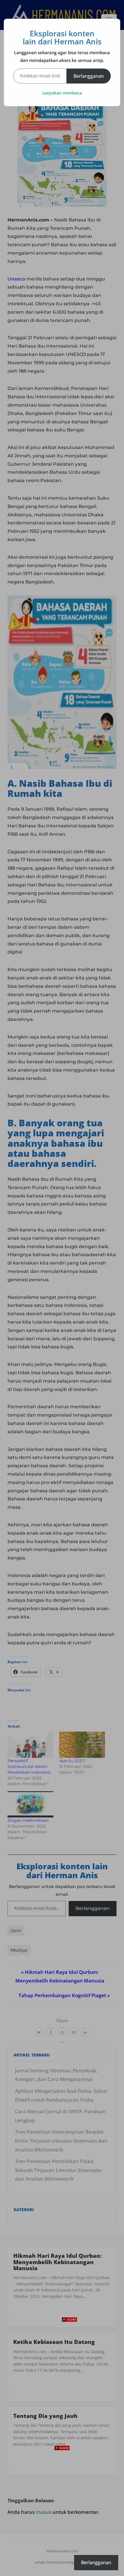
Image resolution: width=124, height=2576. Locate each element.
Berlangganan (89, 76)
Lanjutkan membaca (62, 93)
